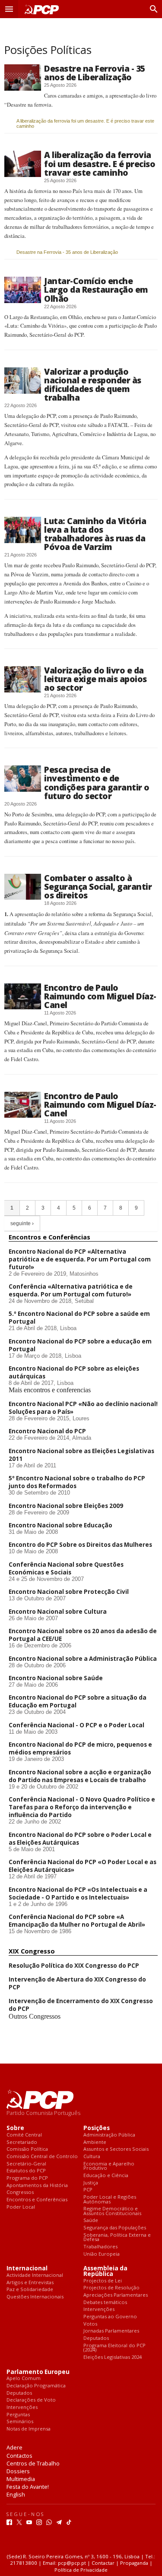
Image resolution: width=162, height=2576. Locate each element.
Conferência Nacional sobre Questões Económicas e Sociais (66, 1568)
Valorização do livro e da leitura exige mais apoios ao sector (95, 679)
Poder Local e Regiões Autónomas (110, 2199)
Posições (97, 2128)
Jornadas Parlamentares (111, 2331)
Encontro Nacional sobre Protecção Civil (69, 1592)
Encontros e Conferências (37, 2200)
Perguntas (18, 2415)
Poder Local (21, 2207)
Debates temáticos (105, 2303)
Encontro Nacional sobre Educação (60, 1525)
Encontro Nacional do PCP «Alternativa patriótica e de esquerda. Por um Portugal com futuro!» (80, 1259)
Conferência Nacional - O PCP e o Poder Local (76, 1725)
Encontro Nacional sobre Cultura (58, 1612)
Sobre (15, 2128)
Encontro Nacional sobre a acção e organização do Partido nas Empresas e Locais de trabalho (80, 1776)
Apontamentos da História (37, 2186)
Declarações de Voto (31, 2400)
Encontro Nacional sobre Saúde (56, 1678)
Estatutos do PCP (26, 2171)
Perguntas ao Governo (110, 2317)
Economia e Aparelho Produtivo (109, 2166)
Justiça (91, 2183)
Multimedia (21, 2479)
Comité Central (24, 2135)
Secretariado (22, 2142)
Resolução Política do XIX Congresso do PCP (74, 1966)
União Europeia (102, 2254)
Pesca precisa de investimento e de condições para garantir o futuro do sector (97, 782)
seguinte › (22, 1223)
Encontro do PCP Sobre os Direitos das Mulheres (80, 1545)
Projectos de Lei (103, 2281)
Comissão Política (27, 2149)
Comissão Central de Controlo (42, 2157)
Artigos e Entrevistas (30, 2283)
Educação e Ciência (106, 2176)
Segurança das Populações (115, 2228)
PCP (88, 2190)
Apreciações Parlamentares (116, 2295)
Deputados (96, 2338)
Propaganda (134, 2563)
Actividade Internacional (35, 2275)
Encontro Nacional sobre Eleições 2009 (66, 1506)
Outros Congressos (35, 2016)
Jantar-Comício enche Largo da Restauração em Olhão (96, 289)
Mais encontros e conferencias (50, 1390)
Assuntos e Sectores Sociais (116, 2149)
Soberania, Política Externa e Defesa (117, 2237)
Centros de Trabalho (33, 2463)
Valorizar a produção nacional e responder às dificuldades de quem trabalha (93, 384)
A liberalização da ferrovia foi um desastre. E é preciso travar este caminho (85, 123)
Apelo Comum (24, 2378)
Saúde (91, 2220)
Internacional (27, 2268)
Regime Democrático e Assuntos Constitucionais (112, 2211)
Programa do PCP (27, 2178)
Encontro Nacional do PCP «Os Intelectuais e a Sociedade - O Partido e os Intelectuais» (78, 1893)
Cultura (92, 2157)
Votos (90, 2324)
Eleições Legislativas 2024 (113, 2357)
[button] (9, 9)
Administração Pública (109, 2135)
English (16, 2494)
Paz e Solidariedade (30, 2290)
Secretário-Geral (26, 2164)
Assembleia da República (105, 2271)
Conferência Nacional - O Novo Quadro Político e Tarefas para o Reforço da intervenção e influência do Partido (82, 1807)
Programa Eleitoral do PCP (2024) (114, 2348)
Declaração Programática (36, 2386)
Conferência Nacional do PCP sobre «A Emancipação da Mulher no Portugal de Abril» (77, 1921)
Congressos (20, 2192)
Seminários (20, 2422)
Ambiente (95, 2142)
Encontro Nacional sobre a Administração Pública (83, 1659)
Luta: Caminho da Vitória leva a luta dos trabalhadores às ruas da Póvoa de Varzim (95, 534)
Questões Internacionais (35, 2297)
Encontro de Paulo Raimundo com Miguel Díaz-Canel (100, 996)
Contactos (19, 2456)
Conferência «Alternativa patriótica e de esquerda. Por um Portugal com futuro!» (71, 1290)
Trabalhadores (100, 2247)
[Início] (40, 9)
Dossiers (18, 2471)
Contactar (103, 2563)
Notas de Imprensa (29, 2429)
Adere (14, 2447)
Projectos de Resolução (111, 2288)
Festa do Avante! (28, 2487)
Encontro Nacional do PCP (47, 1431)
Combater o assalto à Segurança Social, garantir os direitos (98, 887)
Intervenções (99, 2309)
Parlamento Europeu (38, 2372)
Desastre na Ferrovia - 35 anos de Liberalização (95, 73)
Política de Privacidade (81, 2570)
